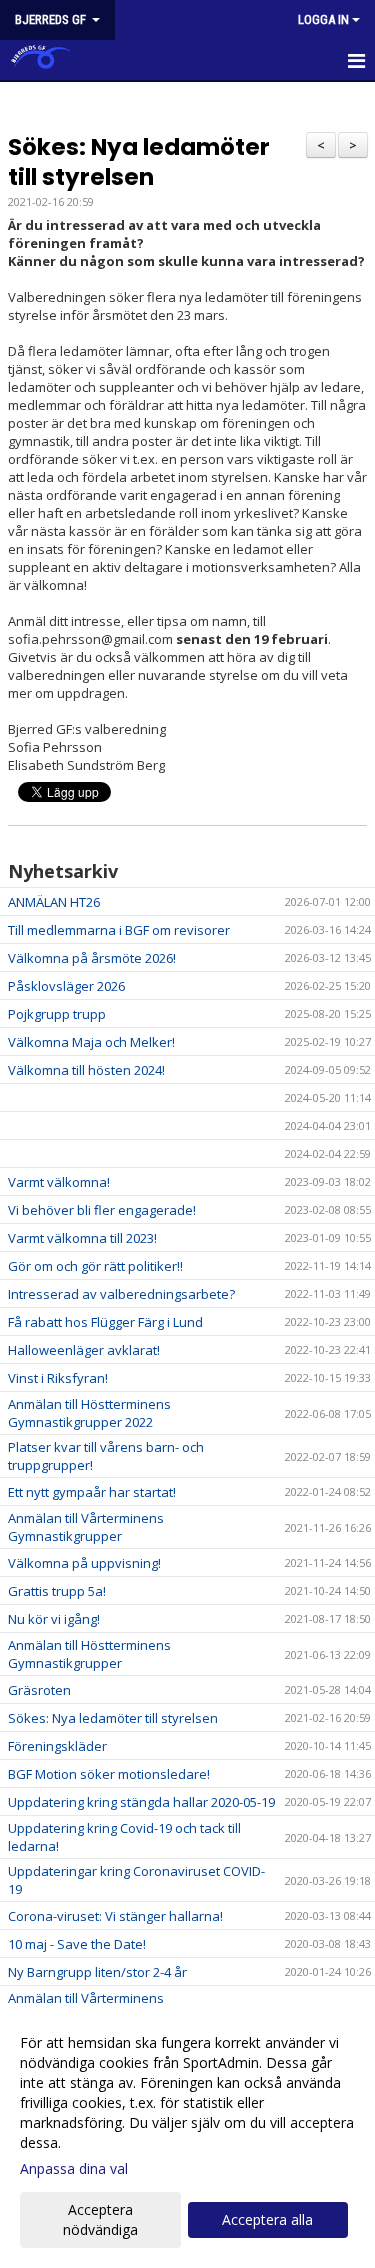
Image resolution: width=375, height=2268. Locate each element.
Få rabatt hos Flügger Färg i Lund (105, 1322)
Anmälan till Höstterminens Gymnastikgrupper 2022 (89, 1413)
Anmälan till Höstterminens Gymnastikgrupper (89, 1654)
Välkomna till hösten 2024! (86, 1070)
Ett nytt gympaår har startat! (92, 1492)
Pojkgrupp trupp (57, 1014)
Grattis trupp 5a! (57, 1591)
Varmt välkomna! (59, 1182)
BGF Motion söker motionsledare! (109, 1774)
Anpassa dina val (74, 2169)
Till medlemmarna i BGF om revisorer (119, 930)
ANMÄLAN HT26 (54, 902)
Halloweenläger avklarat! (84, 1350)
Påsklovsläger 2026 (66, 986)
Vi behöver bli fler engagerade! (102, 1210)
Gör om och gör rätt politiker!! (95, 1266)
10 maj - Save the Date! (77, 1944)
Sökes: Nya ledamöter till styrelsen (139, 162)
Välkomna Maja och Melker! (91, 1042)
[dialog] (187, 2135)
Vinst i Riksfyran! (58, 1378)
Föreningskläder (57, 1746)
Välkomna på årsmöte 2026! (92, 958)
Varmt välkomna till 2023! (82, 1238)
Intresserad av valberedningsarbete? (121, 1294)
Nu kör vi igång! (54, 1619)
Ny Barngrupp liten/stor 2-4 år (97, 1972)
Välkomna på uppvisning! (84, 1563)
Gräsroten (39, 1690)
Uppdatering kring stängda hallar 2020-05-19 (141, 1802)
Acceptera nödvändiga (100, 2219)
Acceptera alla (267, 2219)
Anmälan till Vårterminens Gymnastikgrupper (86, 1527)
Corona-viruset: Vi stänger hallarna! (115, 1916)
